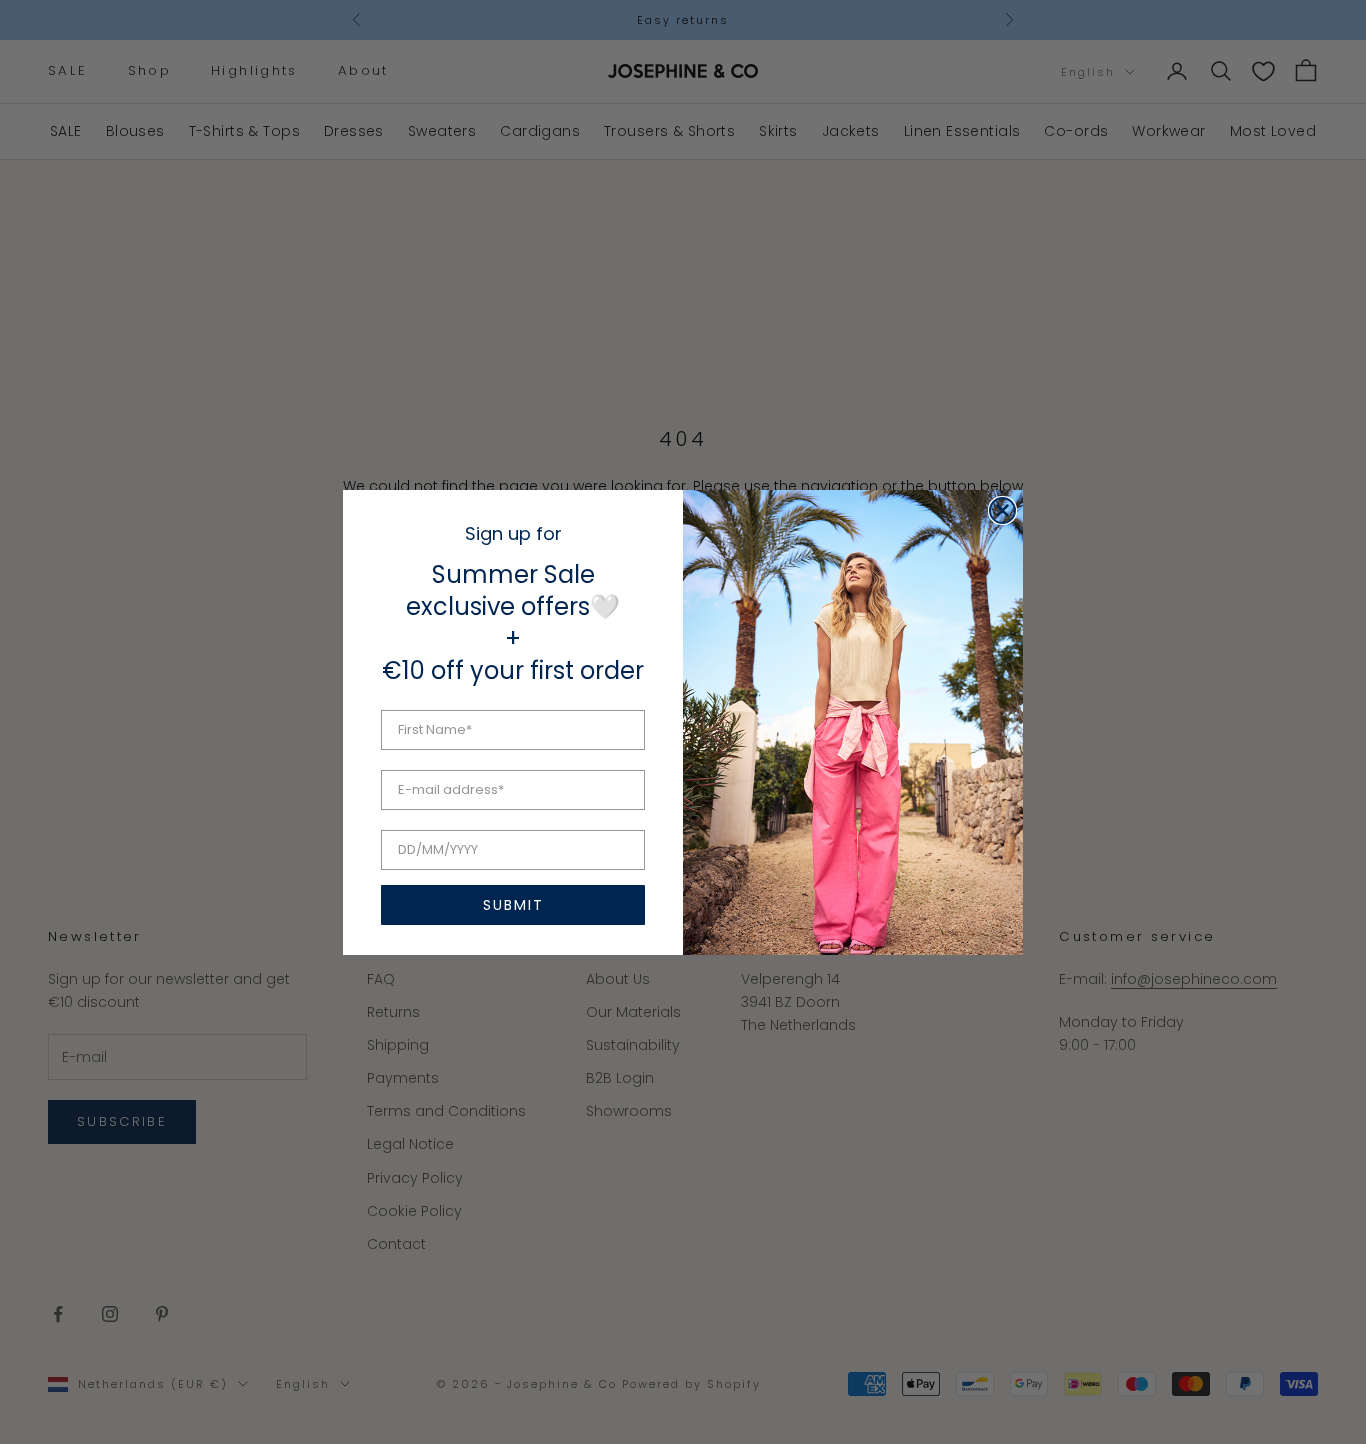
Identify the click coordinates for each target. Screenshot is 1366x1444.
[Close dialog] (1002, 510)
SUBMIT (513, 905)
